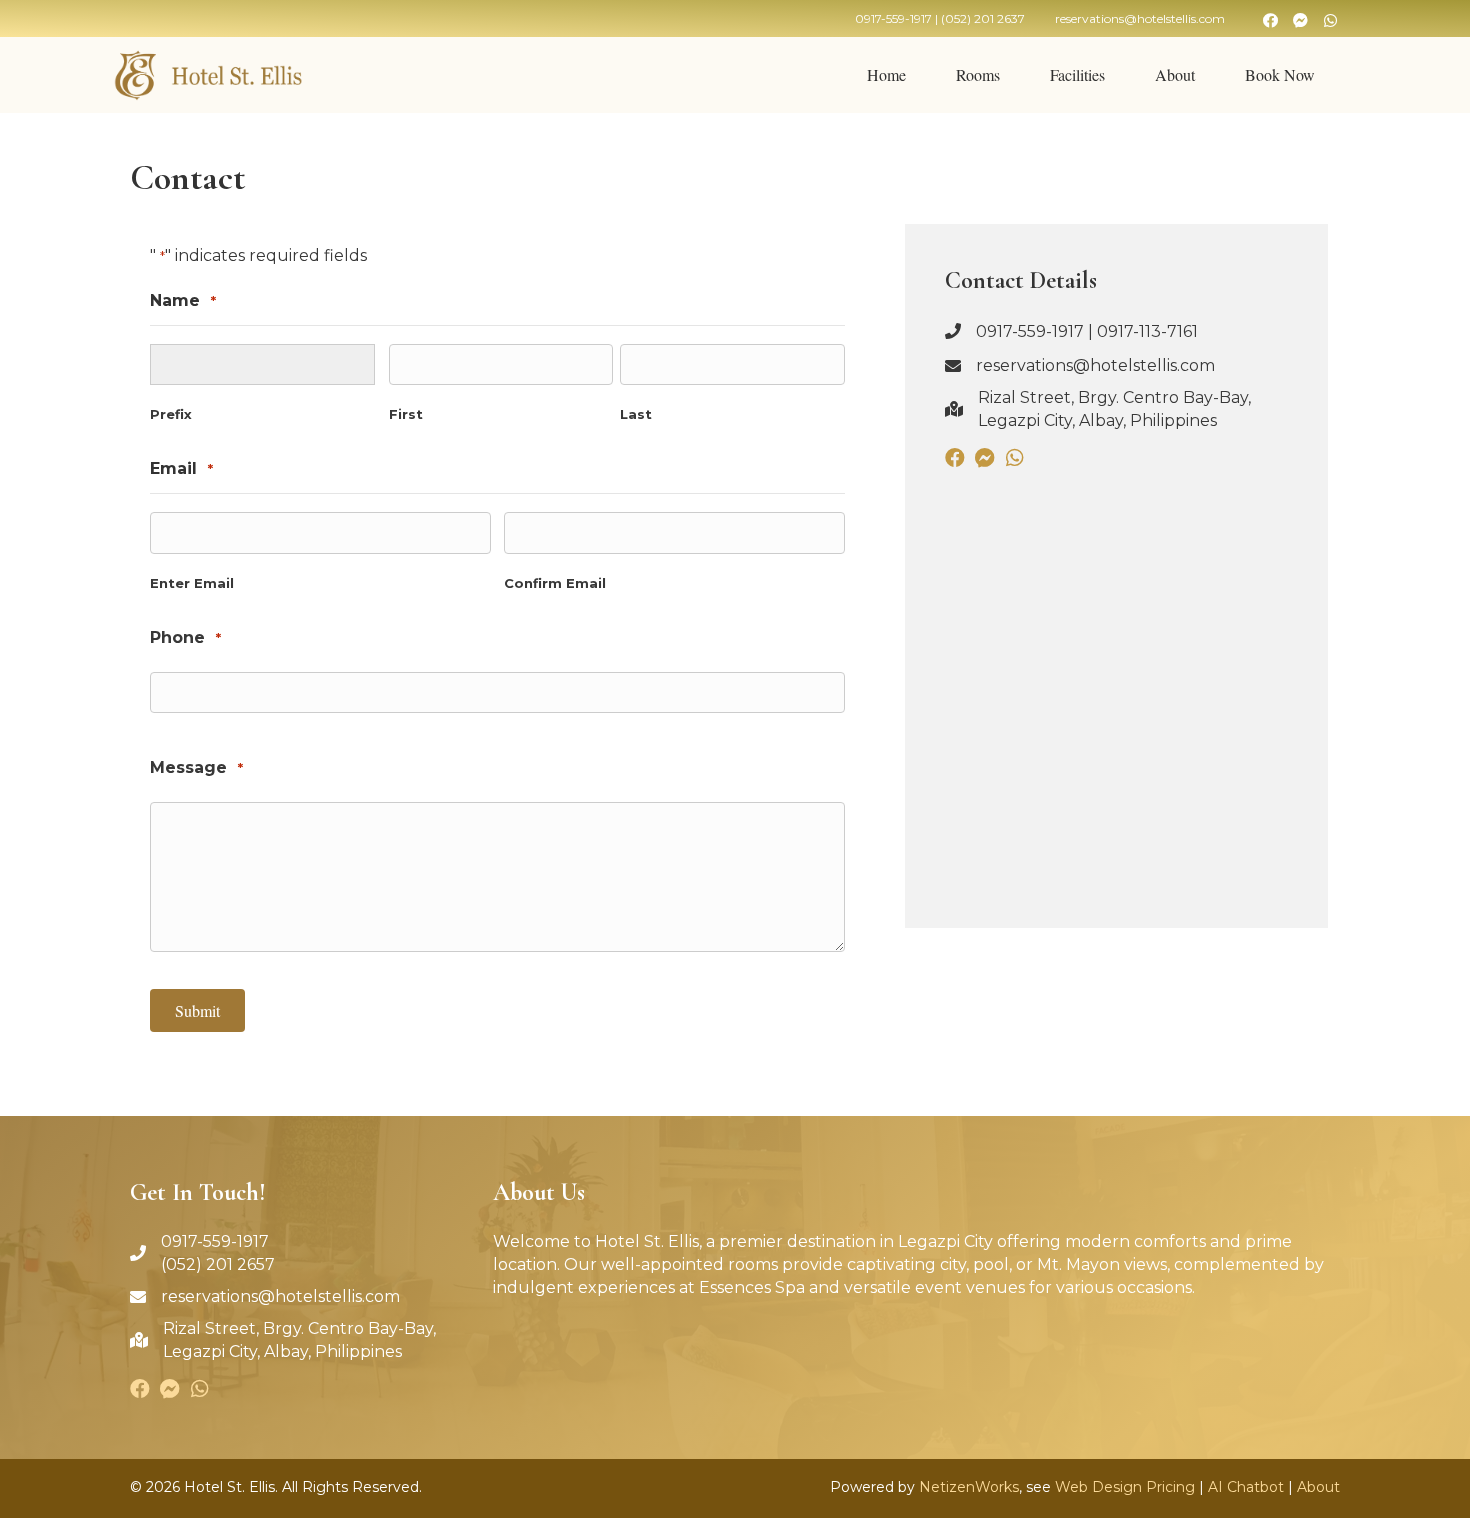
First (406, 414)
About (1318, 1487)
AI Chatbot (1246, 1487)
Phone (185, 637)
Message (196, 767)
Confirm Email (555, 583)
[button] (1270, 20)
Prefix (171, 414)
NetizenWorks (969, 1487)
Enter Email (192, 583)
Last (636, 414)
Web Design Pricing (1125, 1487)
